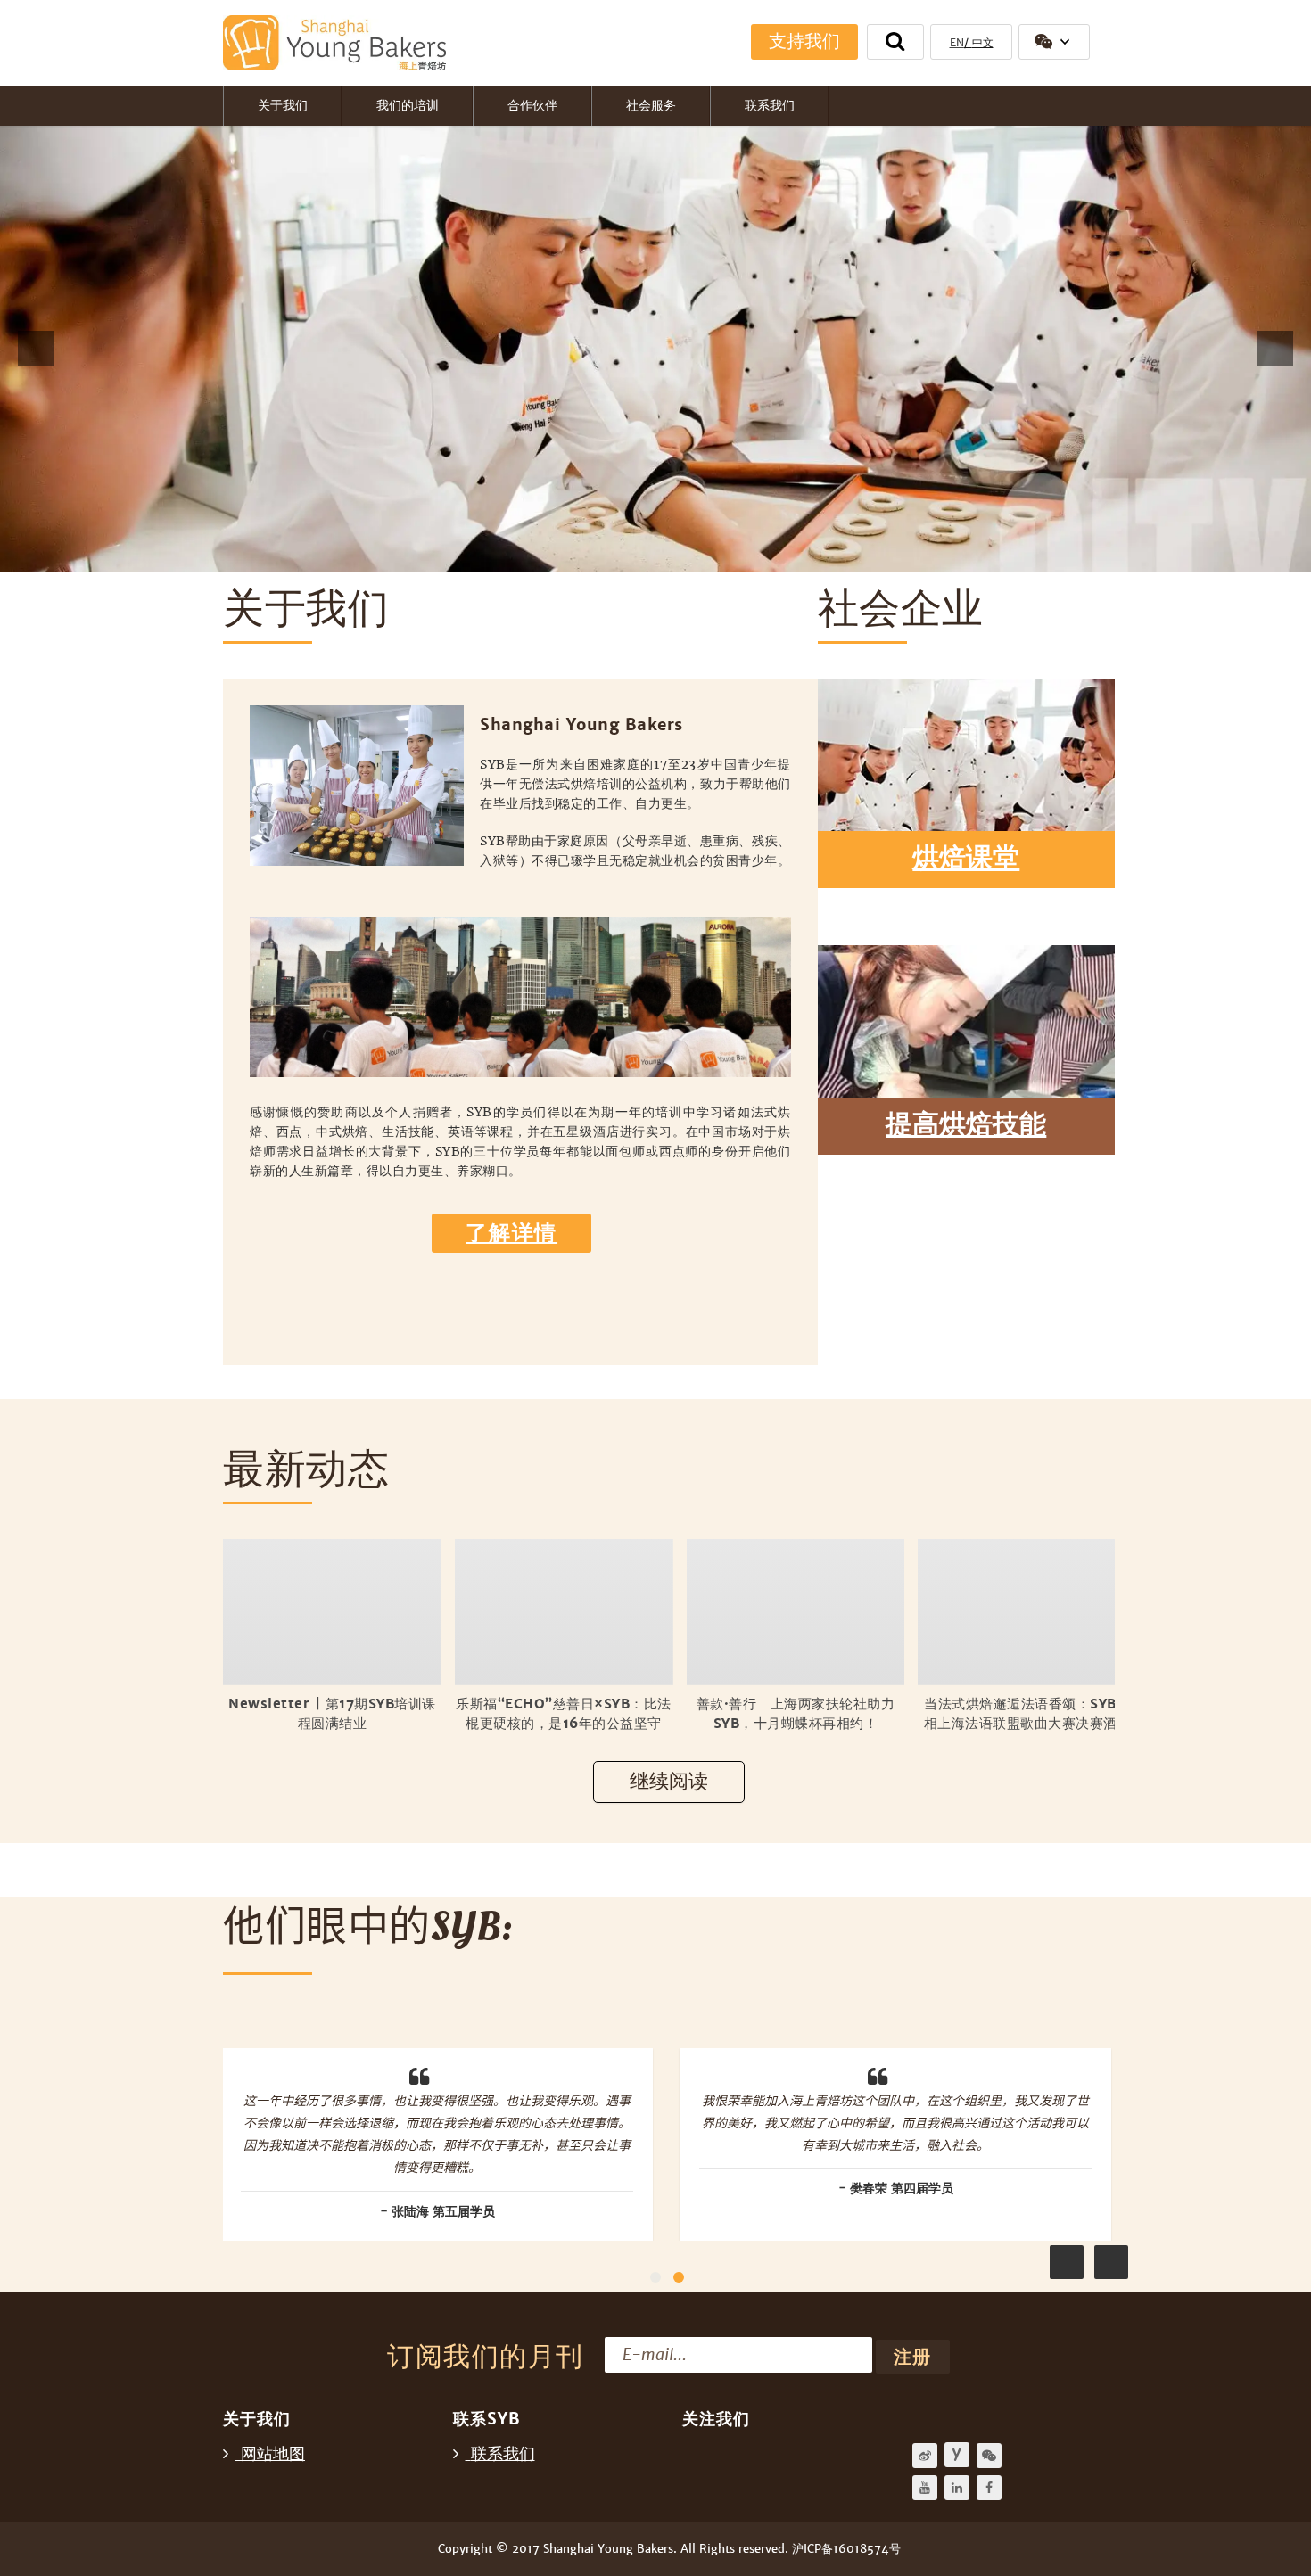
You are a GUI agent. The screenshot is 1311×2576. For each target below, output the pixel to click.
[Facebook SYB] (989, 2488)
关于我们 (283, 105)
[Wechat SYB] (989, 2456)
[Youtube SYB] (925, 2488)
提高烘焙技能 (966, 1125)
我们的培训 (408, 105)
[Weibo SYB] (925, 2456)
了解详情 (511, 1233)
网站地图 (273, 2453)
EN (957, 43)
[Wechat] (1054, 42)
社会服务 (651, 105)
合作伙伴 (532, 105)
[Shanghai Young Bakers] (329, 43)
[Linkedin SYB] (957, 2488)
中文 (983, 43)
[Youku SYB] (957, 2455)
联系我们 (770, 105)
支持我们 (804, 41)
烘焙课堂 (966, 858)
